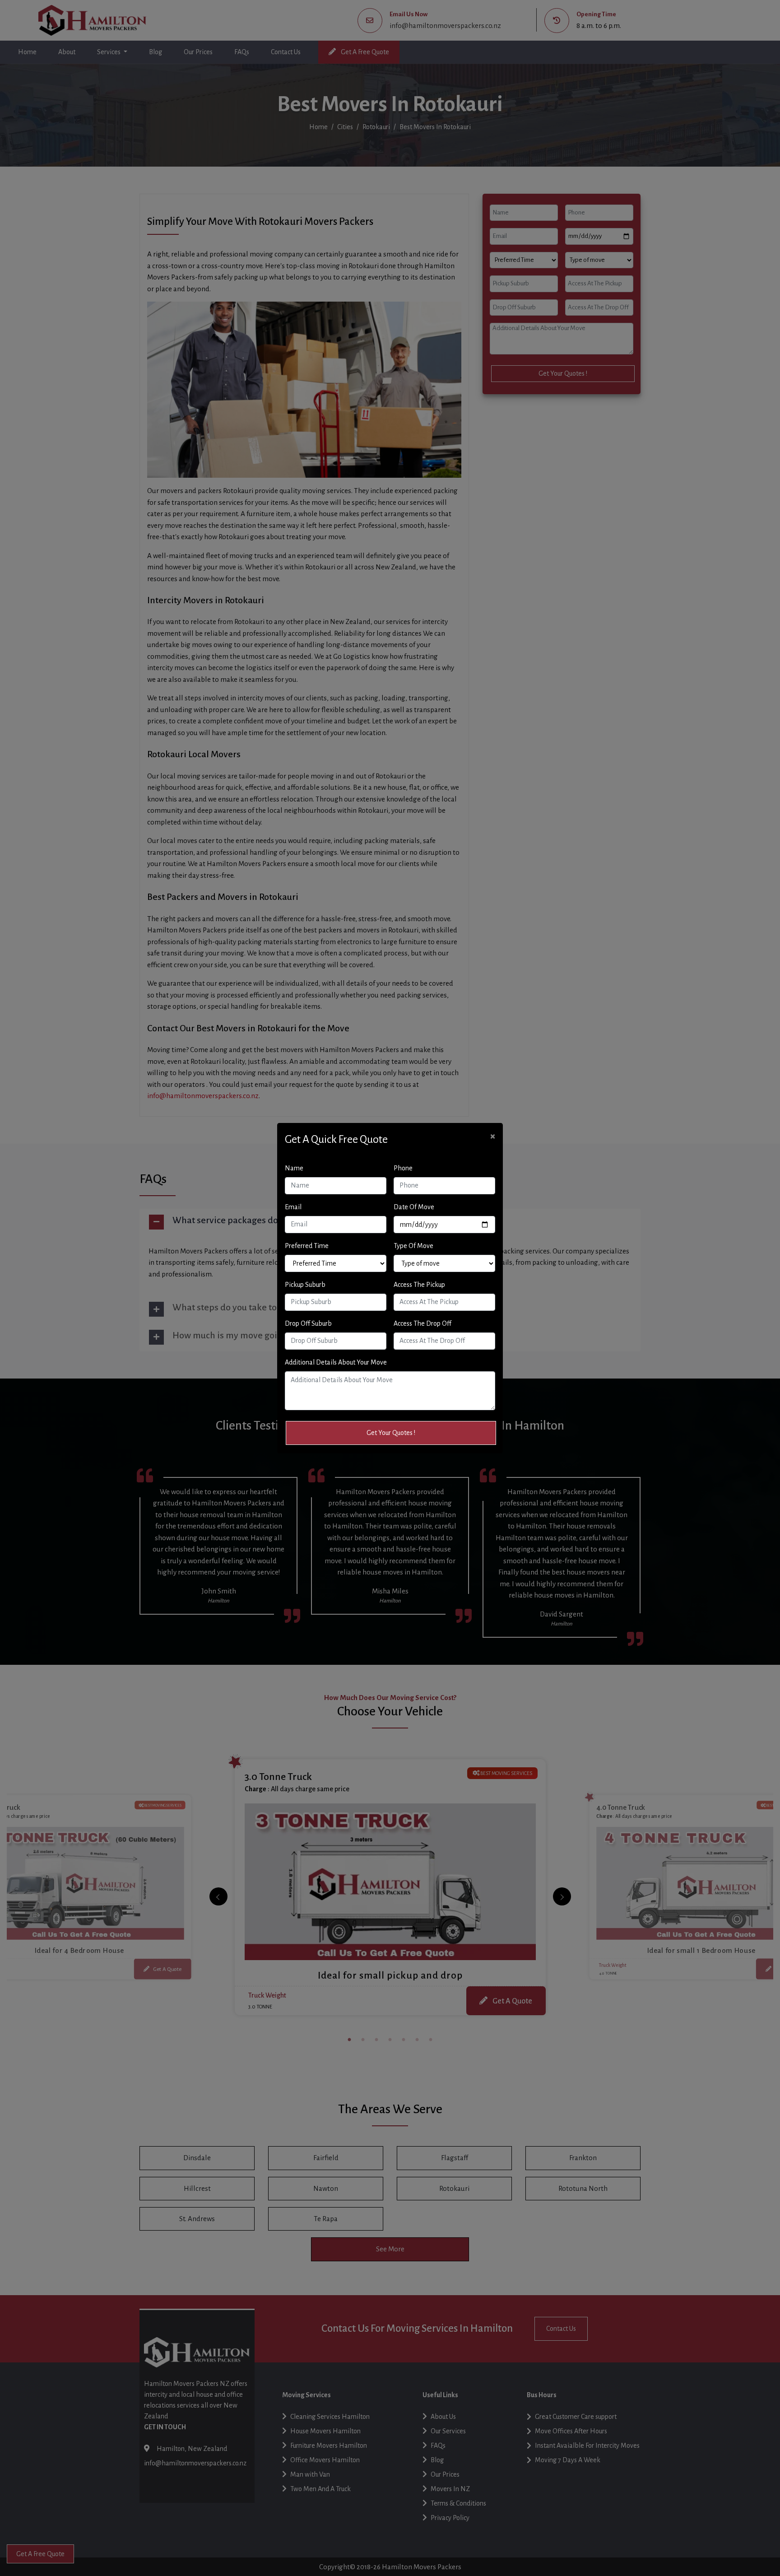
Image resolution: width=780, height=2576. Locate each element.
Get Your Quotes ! (391, 1433)
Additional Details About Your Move (336, 1362)
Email (293, 1207)
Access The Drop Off (422, 1323)
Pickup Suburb (305, 1285)
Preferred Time (307, 1246)
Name (294, 1168)
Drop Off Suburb (308, 1323)
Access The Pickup (419, 1285)
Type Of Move (413, 1246)
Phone (403, 1168)
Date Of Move (414, 1207)
